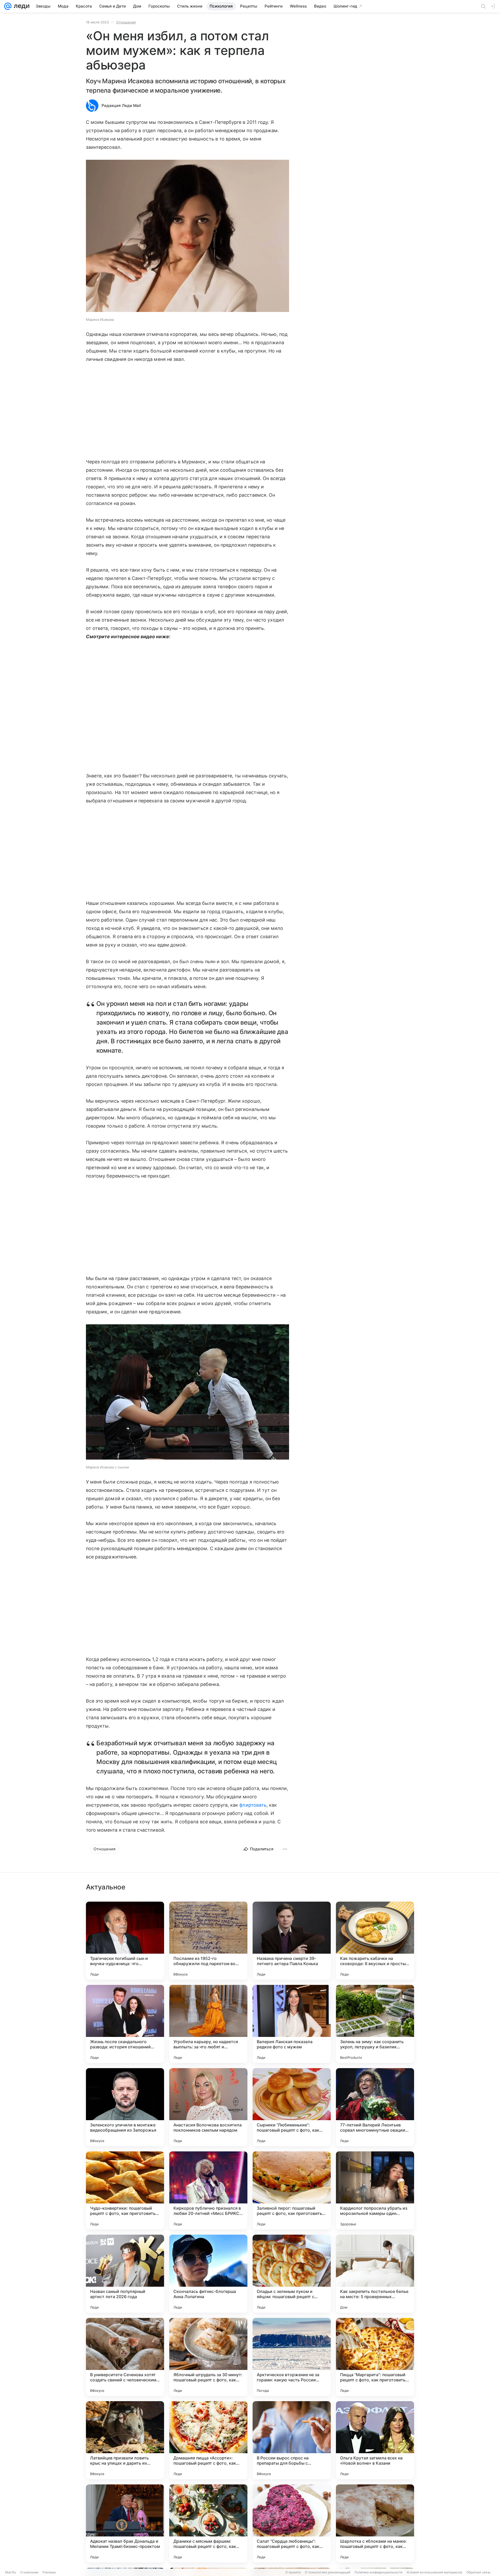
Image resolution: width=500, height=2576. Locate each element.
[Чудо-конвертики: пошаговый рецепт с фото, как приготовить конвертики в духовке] (125, 2190)
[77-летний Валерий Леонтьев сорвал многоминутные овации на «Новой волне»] (375, 2107)
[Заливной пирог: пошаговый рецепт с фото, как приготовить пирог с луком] (292, 2190)
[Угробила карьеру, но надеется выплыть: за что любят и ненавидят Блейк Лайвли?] (208, 2024)
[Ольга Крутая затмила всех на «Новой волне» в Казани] (375, 2440)
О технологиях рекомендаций (328, 2572)
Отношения (126, 22)
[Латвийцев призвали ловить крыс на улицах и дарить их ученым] (125, 2440)
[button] (187, 236)
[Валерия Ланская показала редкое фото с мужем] (292, 2024)
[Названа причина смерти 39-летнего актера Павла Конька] (292, 1941)
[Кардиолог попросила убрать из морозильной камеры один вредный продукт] (375, 2190)
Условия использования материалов (434, 2572)
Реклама (49, 2572)
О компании (29, 2572)
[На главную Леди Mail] (20, 6)
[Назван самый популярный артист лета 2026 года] (125, 2274)
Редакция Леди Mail (121, 106)
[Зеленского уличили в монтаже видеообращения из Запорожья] (125, 2107)
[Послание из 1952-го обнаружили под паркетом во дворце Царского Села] (208, 1941)
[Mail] (8, 6)
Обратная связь (479, 2572)
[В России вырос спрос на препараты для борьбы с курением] (292, 2440)
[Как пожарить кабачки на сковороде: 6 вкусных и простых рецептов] (375, 1941)
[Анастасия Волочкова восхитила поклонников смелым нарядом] (208, 2107)
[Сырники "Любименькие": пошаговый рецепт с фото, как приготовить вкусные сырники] (292, 2107)
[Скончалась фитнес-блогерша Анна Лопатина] (208, 2274)
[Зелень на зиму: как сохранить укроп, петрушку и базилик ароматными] (375, 2024)
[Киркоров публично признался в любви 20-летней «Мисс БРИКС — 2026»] (208, 2190)
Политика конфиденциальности (378, 2572)
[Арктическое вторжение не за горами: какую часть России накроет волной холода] (292, 2357)
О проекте (293, 2572)
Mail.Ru (11, 2572)
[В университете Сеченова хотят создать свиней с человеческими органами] (125, 2357)
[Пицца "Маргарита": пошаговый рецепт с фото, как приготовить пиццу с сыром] (375, 2357)
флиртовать (253, 1805)
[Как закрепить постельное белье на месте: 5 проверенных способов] (375, 2274)
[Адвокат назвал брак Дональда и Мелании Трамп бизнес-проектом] (125, 2523)
